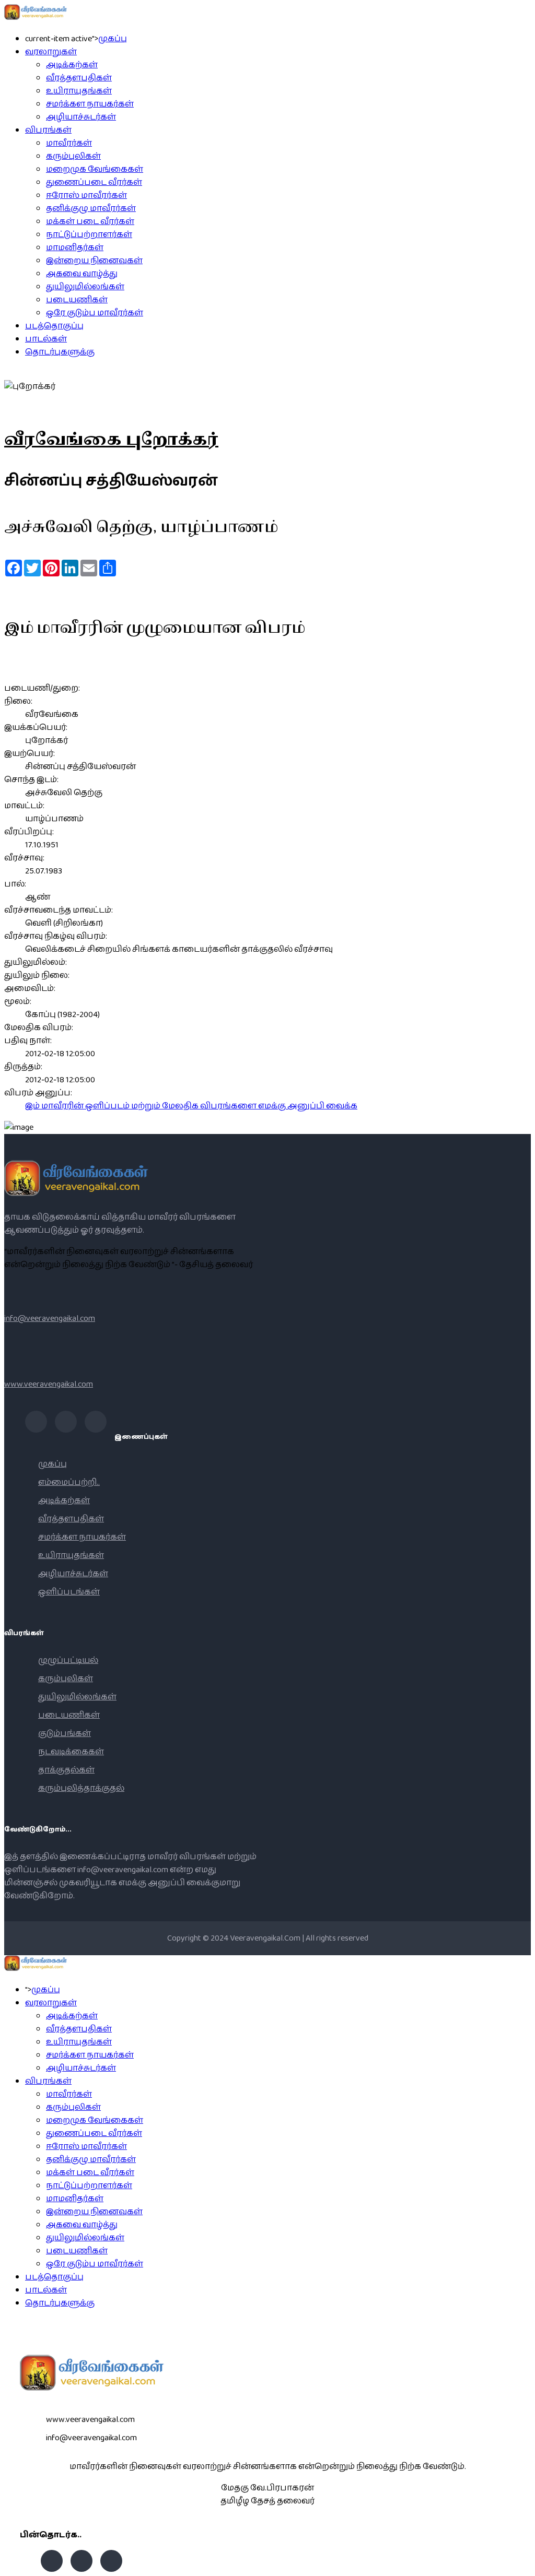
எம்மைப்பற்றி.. (69, 1482)
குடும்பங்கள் (65, 1734)
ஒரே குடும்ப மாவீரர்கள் (95, 313)
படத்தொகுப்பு (54, 326)
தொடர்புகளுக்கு (60, 352)
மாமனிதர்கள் (75, 248)
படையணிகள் (77, 300)
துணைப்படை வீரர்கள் (94, 182)
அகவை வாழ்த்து (82, 274)
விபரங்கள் (48, 130)
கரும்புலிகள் (73, 156)
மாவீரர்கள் (69, 143)
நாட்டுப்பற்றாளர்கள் (89, 235)
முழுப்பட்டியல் (68, 1661)
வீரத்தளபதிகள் (79, 78)
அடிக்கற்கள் (72, 65)
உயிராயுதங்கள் (79, 91)
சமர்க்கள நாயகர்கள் (90, 104)
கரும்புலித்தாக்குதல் (81, 1788)
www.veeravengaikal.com (49, 1384)
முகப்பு (113, 39)
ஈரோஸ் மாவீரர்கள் (86, 196)
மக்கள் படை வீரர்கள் (90, 222)
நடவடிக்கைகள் (71, 1752)
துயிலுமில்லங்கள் (85, 287)
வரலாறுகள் (51, 52)
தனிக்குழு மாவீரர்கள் (91, 209)
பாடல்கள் (46, 339)
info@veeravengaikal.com (50, 1319)
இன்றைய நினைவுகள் (94, 261)
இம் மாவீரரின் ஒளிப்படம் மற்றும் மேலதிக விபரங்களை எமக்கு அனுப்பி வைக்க (191, 1106)
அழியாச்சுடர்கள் (81, 117)
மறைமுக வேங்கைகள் (95, 169)
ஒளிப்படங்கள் (69, 1592)
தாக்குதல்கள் (66, 1770)
